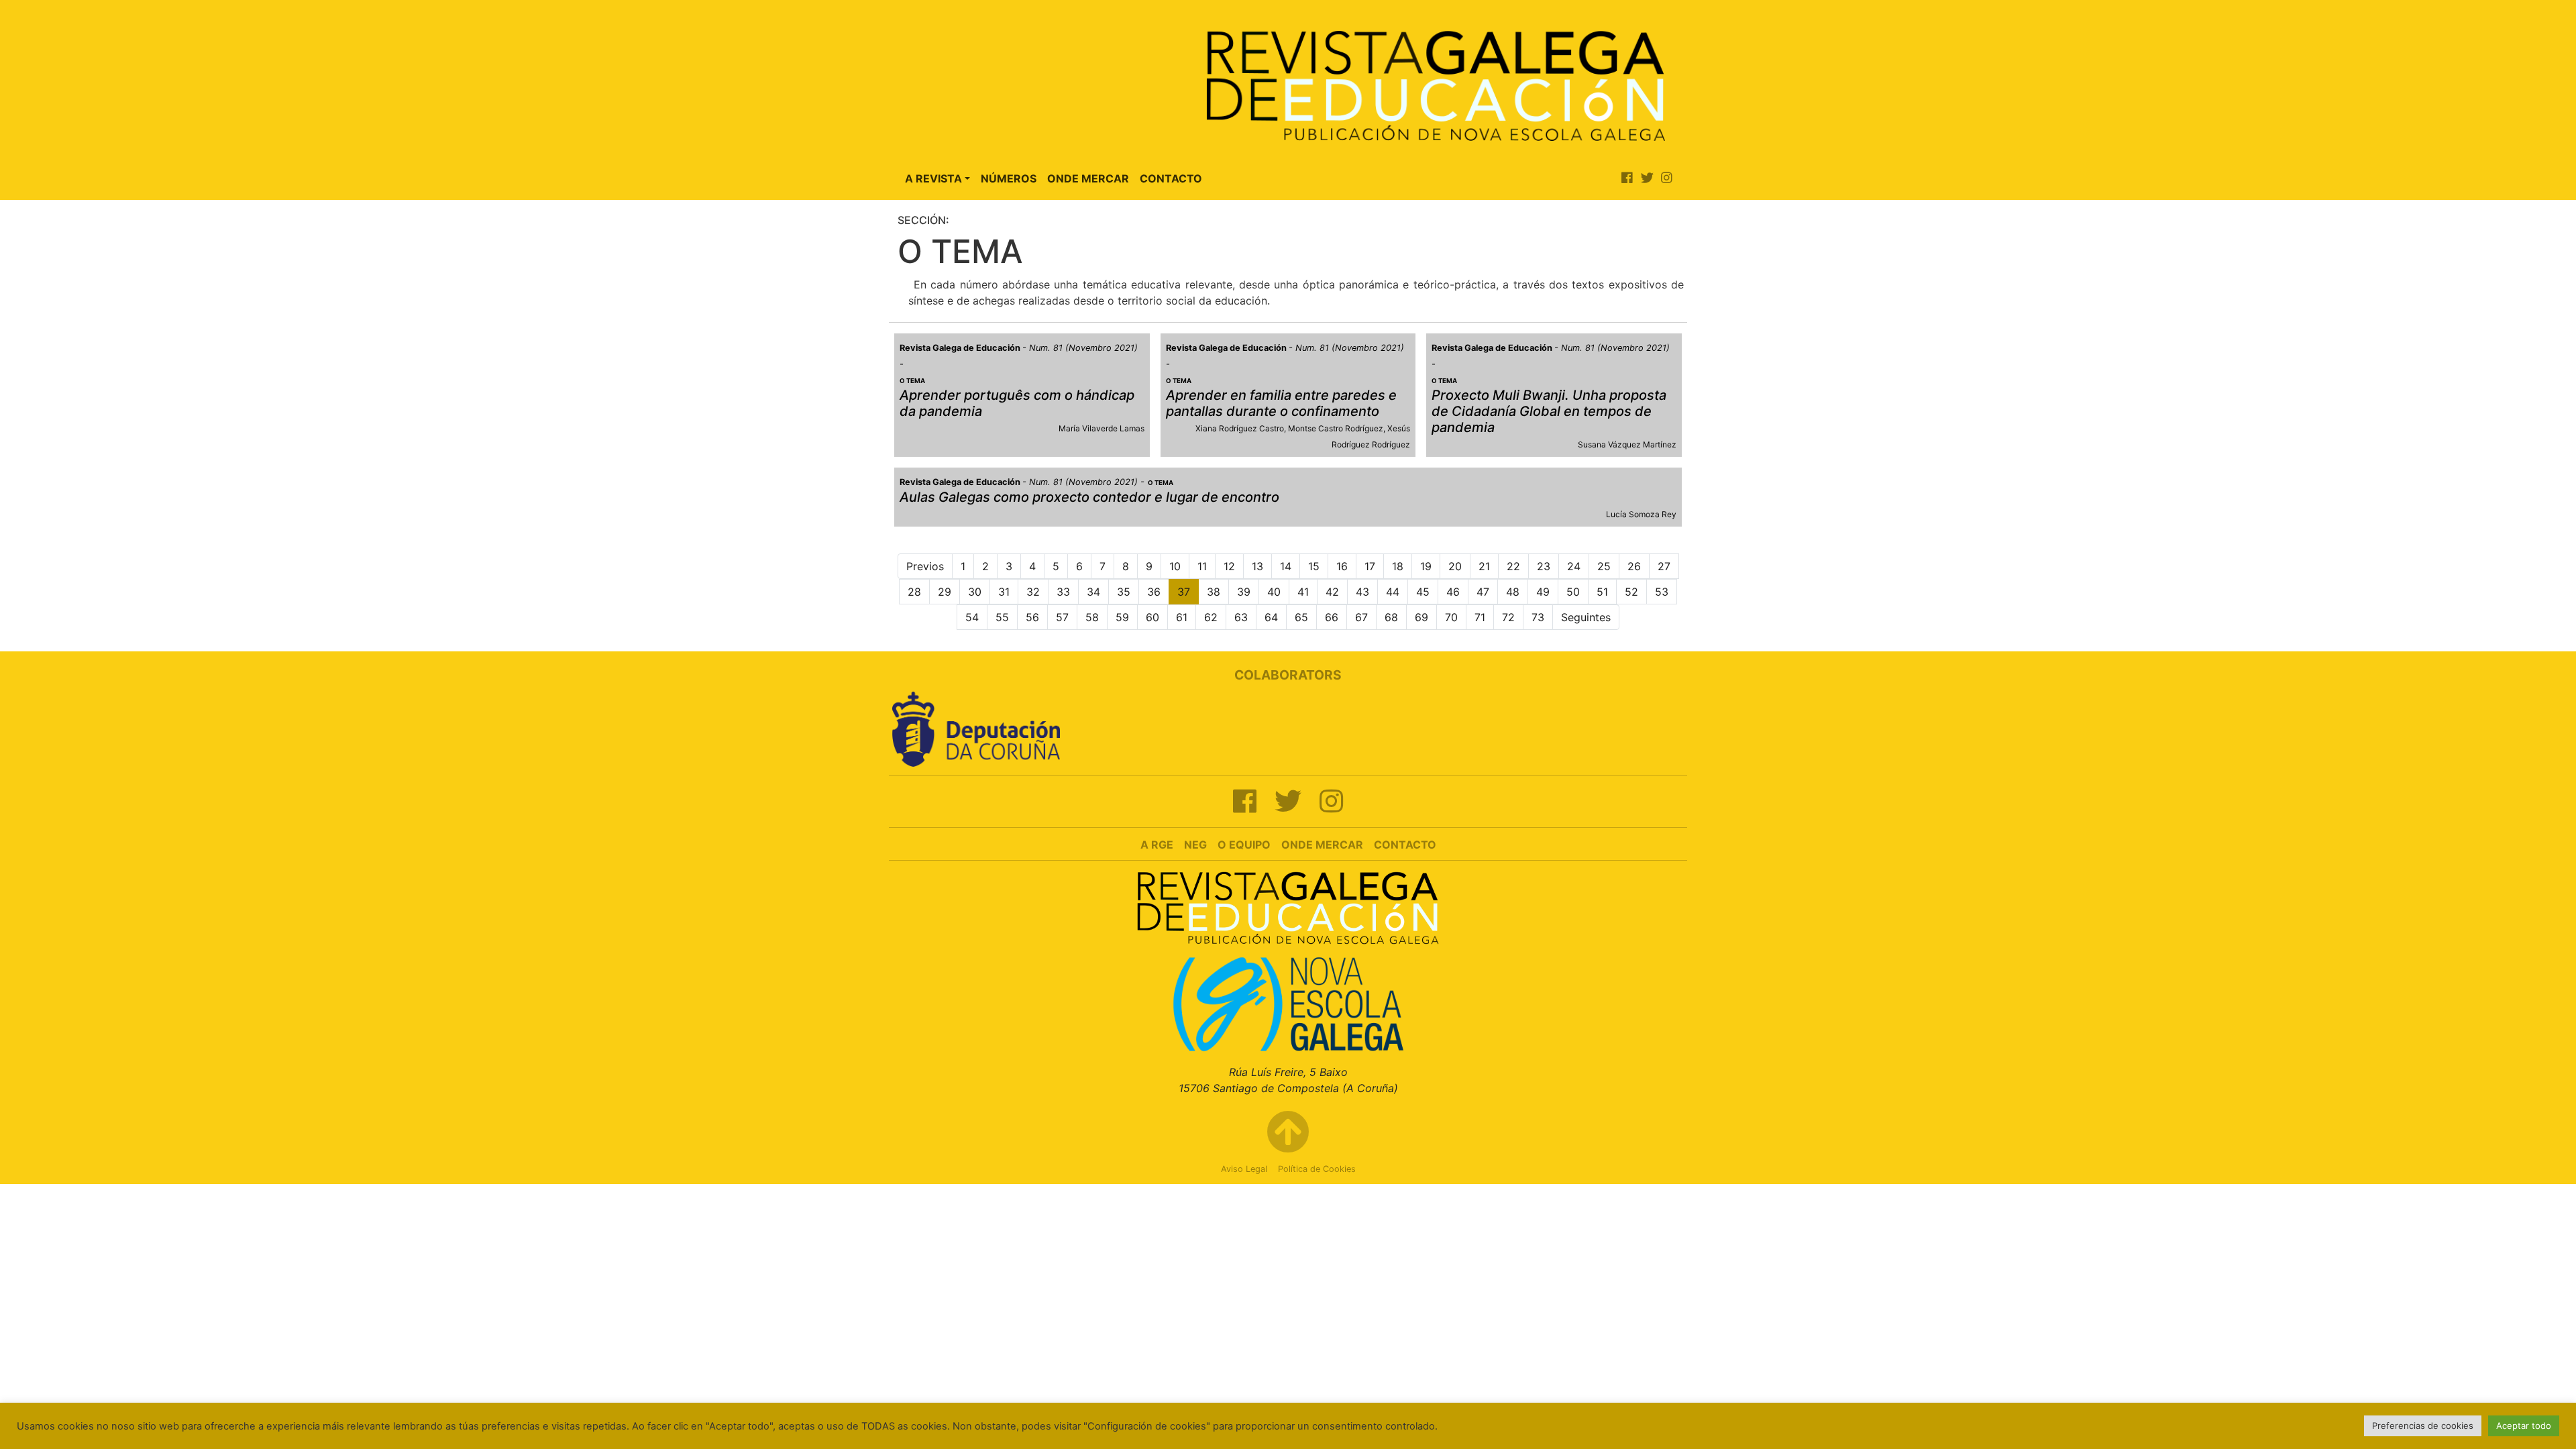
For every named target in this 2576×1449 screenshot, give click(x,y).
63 (1241, 617)
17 (1370, 566)
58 (1092, 617)
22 (1513, 566)
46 (1453, 592)
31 (1004, 592)
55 (1002, 617)
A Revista (933, 178)
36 (1154, 592)
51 (1602, 592)
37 (1184, 592)
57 (1062, 617)
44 (1393, 592)
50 (1573, 592)
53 (1662, 592)
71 (1480, 617)
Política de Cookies (1317, 1169)
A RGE (1157, 845)
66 (1332, 617)
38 (1214, 592)
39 (1244, 592)
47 (1483, 592)
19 (1426, 566)
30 (975, 592)
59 (1122, 617)
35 (1124, 592)
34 (1093, 592)
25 (1604, 566)
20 (1455, 566)
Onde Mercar (1088, 178)
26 (1634, 566)
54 (972, 617)
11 (1202, 566)
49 (1543, 592)
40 (1274, 592)
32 (1033, 592)
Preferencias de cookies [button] (2423, 1426)
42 (1332, 592)
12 (1229, 566)
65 (1301, 617)
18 (1398, 566)
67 (1361, 617)
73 (1538, 617)
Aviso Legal (1244, 1169)
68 (1391, 617)
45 (1423, 592)
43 (1362, 592)
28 (914, 592)
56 (1032, 617)
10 (1175, 566)
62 (1211, 617)
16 (1342, 566)
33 (1063, 592)
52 (1631, 592)
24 (1574, 566)
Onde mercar (1322, 845)
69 (1421, 617)
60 (1152, 617)
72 (1508, 617)
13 (1257, 566)
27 (1664, 566)
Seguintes (1586, 617)
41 (1303, 592)
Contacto (1171, 178)
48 (1513, 592)
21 (1484, 566)
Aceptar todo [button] (2524, 1426)
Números (1009, 178)
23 (1544, 566)
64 (1271, 617)
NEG (1195, 845)
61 (1182, 617)
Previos (925, 566)
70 (1451, 617)
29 (945, 592)
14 (1286, 566)
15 (1314, 566)
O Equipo (1244, 845)
